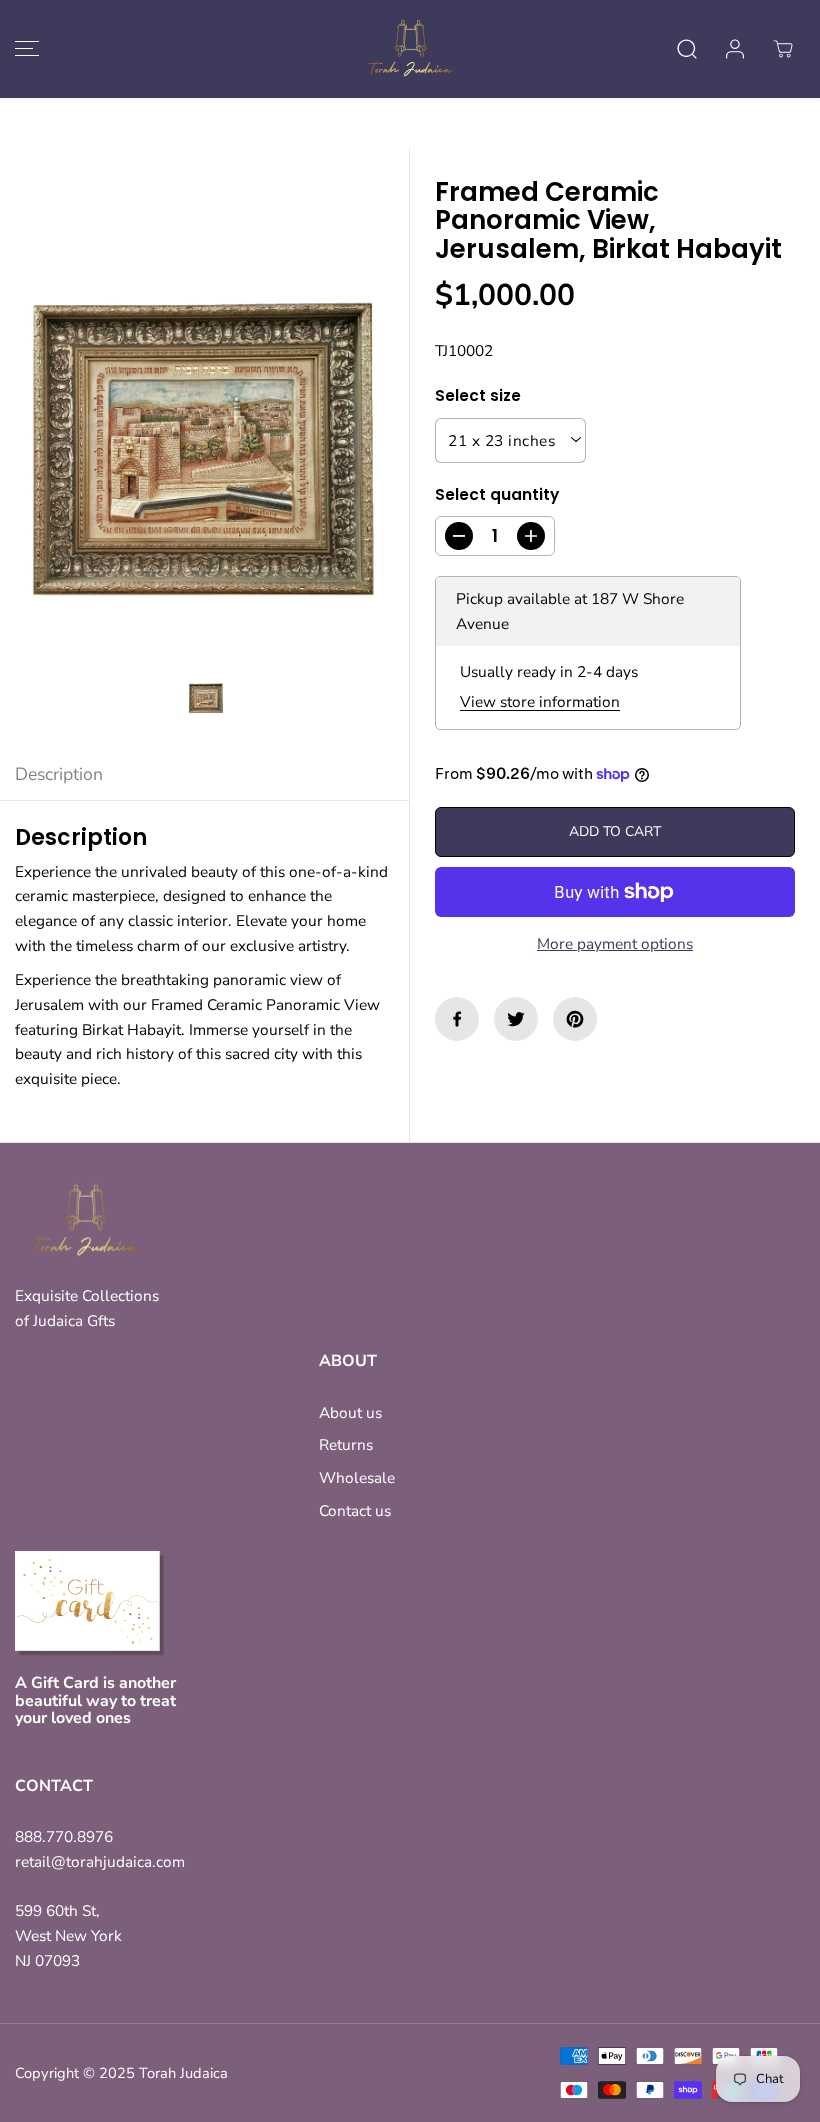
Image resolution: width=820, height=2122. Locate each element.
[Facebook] (457, 1019)
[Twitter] (516, 1019)
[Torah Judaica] (410, 49)
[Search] (687, 49)
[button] (24, 49)
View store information (540, 701)
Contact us (355, 1510)
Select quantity (497, 494)
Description (59, 774)
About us (350, 1412)
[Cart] (783, 49)
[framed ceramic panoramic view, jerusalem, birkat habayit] (204, 448)
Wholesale (357, 1477)
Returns (346, 1444)
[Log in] (735, 49)
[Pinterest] (575, 1019)
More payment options (615, 943)
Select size (478, 395)
